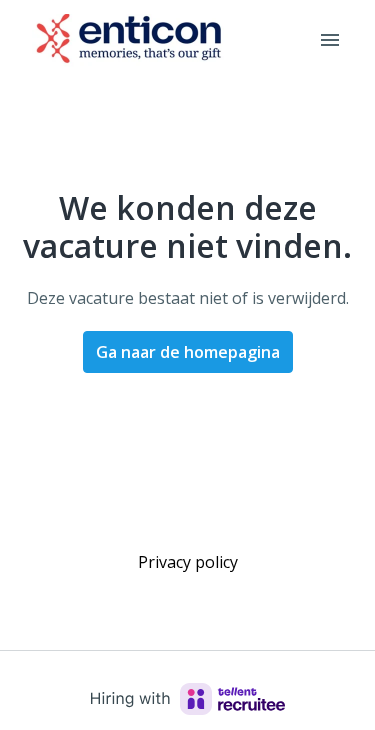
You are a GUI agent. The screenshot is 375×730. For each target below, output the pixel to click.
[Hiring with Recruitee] (188, 699)
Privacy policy (188, 562)
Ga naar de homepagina (188, 352)
